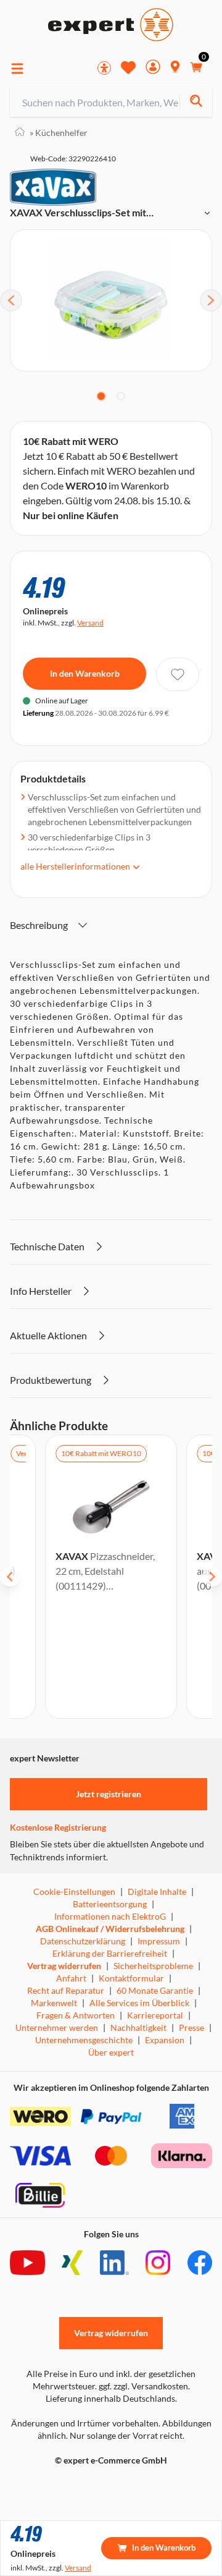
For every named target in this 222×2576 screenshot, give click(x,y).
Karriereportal (155, 2015)
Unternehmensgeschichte (84, 2040)
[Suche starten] (196, 102)
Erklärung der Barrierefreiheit (110, 1953)
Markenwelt (54, 2003)
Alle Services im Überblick (139, 2003)
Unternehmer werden (57, 2027)
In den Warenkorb (85, 673)
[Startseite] (20, 133)
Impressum (159, 1941)
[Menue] (17, 69)
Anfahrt (71, 1978)
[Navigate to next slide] (212, 1577)
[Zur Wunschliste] (128, 67)
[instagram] (158, 2263)
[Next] (211, 300)
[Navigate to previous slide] (10, 1577)
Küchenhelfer (59, 133)
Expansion (165, 2040)
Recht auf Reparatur (66, 1990)
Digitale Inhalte (157, 1892)
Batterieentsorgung (110, 1904)
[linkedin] (114, 2263)
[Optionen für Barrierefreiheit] (104, 68)
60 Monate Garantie (155, 1990)
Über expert (111, 2052)
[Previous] (11, 300)
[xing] (72, 2263)
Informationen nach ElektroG (110, 1916)
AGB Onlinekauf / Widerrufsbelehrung (110, 1929)
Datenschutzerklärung (83, 1941)
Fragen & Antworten (76, 2015)
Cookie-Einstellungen (74, 1892)
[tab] (101, 396)
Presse (191, 2027)
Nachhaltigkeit (138, 2027)
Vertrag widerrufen (64, 1966)
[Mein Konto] (153, 68)
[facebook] (200, 2263)
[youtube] (27, 2263)
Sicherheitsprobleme (153, 1966)
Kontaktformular (131, 1978)
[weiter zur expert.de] (59, 2486)
